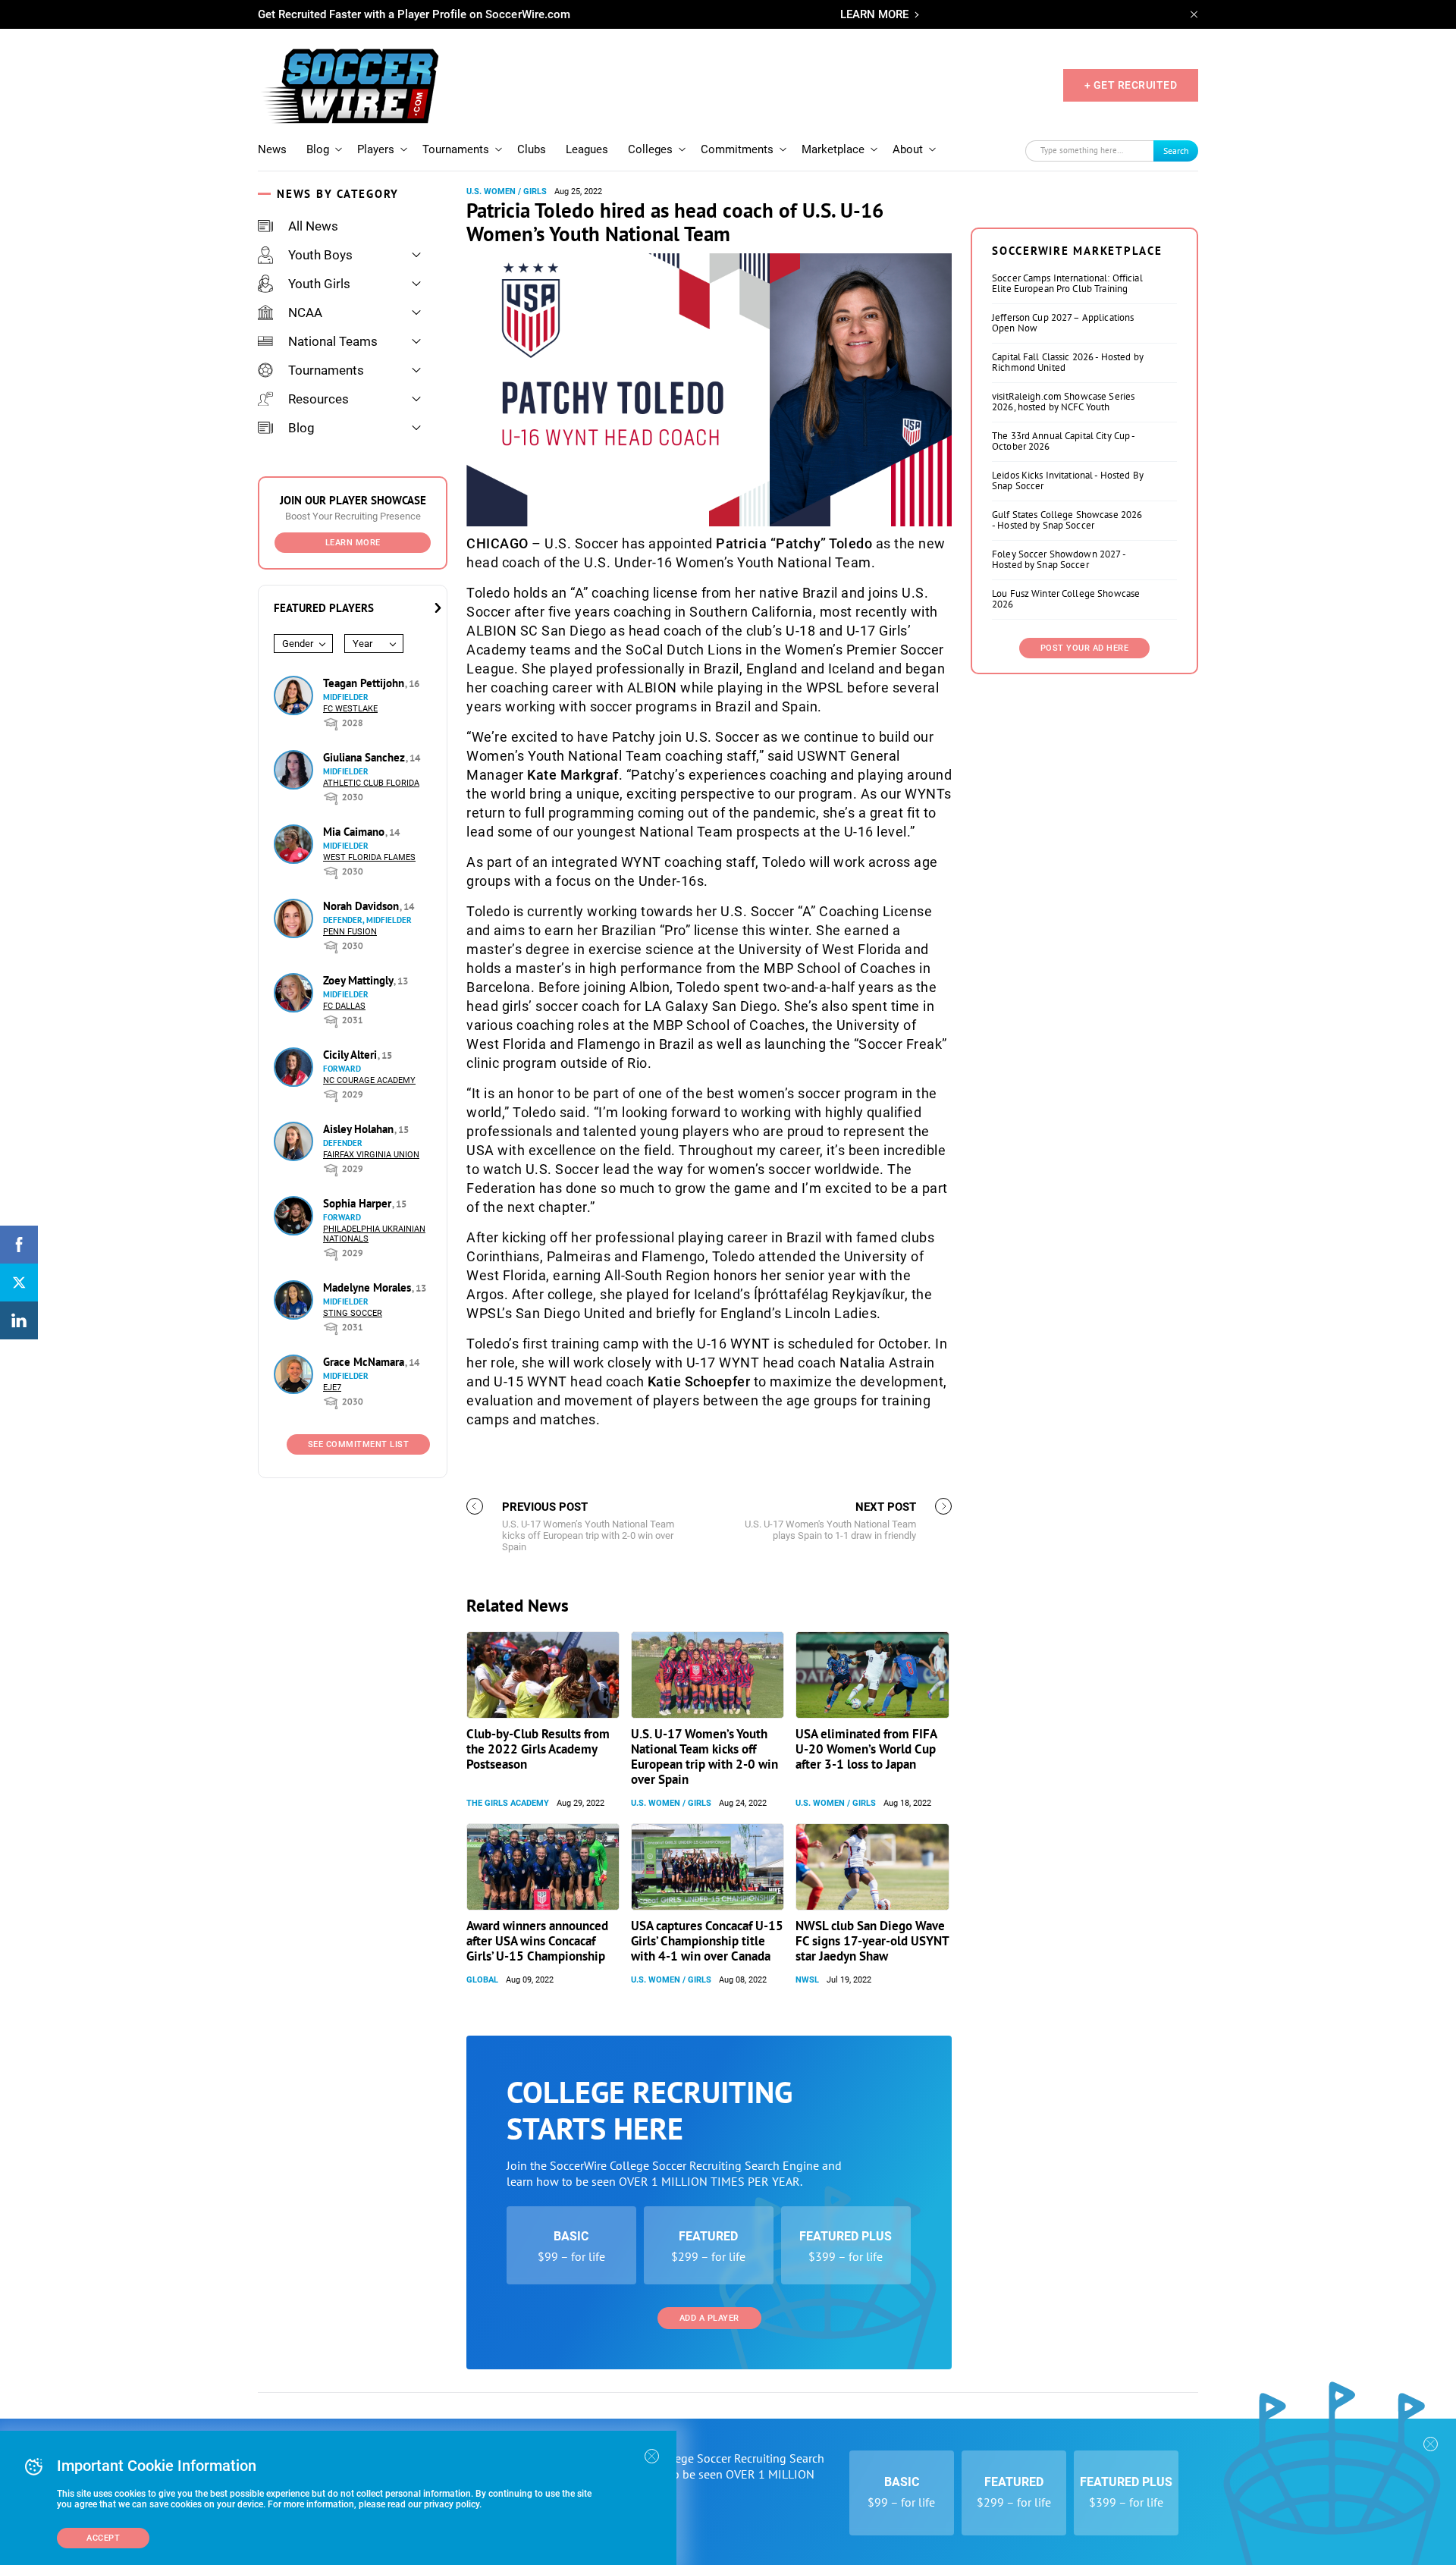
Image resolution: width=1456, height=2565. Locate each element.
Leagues (587, 149)
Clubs (532, 149)
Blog (318, 149)
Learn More (353, 543)
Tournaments (456, 149)
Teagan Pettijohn (365, 683)
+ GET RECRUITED (1131, 85)
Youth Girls (319, 284)
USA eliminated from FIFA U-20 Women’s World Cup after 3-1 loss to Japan (866, 1749)
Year (362, 644)
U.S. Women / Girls (507, 192)
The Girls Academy (508, 1803)
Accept (103, 2538)
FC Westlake (350, 709)
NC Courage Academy (369, 1080)
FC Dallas (344, 1006)
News (272, 149)
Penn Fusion (350, 932)
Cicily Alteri (351, 1055)
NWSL (807, 1980)
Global (482, 1980)
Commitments (737, 149)
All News (313, 226)
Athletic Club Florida (371, 783)
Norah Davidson (362, 906)
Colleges (650, 149)
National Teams (333, 341)
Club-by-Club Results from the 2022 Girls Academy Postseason (538, 1749)
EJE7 (332, 1388)
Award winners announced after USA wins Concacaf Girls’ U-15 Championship (537, 1941)
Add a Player (709, 2318)
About (908, 149)
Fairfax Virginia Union (371, 1155)
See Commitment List (359, 1444)
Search (1176, 151)
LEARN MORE (874, 14)
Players (376, 149)
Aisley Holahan (360, 1129)
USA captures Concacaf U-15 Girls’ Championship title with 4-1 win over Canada (707, 1941)
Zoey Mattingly (359, 980)
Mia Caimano (355, 832)
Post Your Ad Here (1085, 648)
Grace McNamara (365, 1362)
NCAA (305, 312)
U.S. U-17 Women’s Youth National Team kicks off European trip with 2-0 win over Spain (704, 1757)
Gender (298, 644)
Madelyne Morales (369, 1287)
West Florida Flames (369, 857)
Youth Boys (320, 255)
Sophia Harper (359, 1203)
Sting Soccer (353, 1313)
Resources (318, 399)
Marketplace (833, 149)
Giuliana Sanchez (366, 757)
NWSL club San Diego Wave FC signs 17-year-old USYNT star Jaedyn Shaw (872, 1941)
